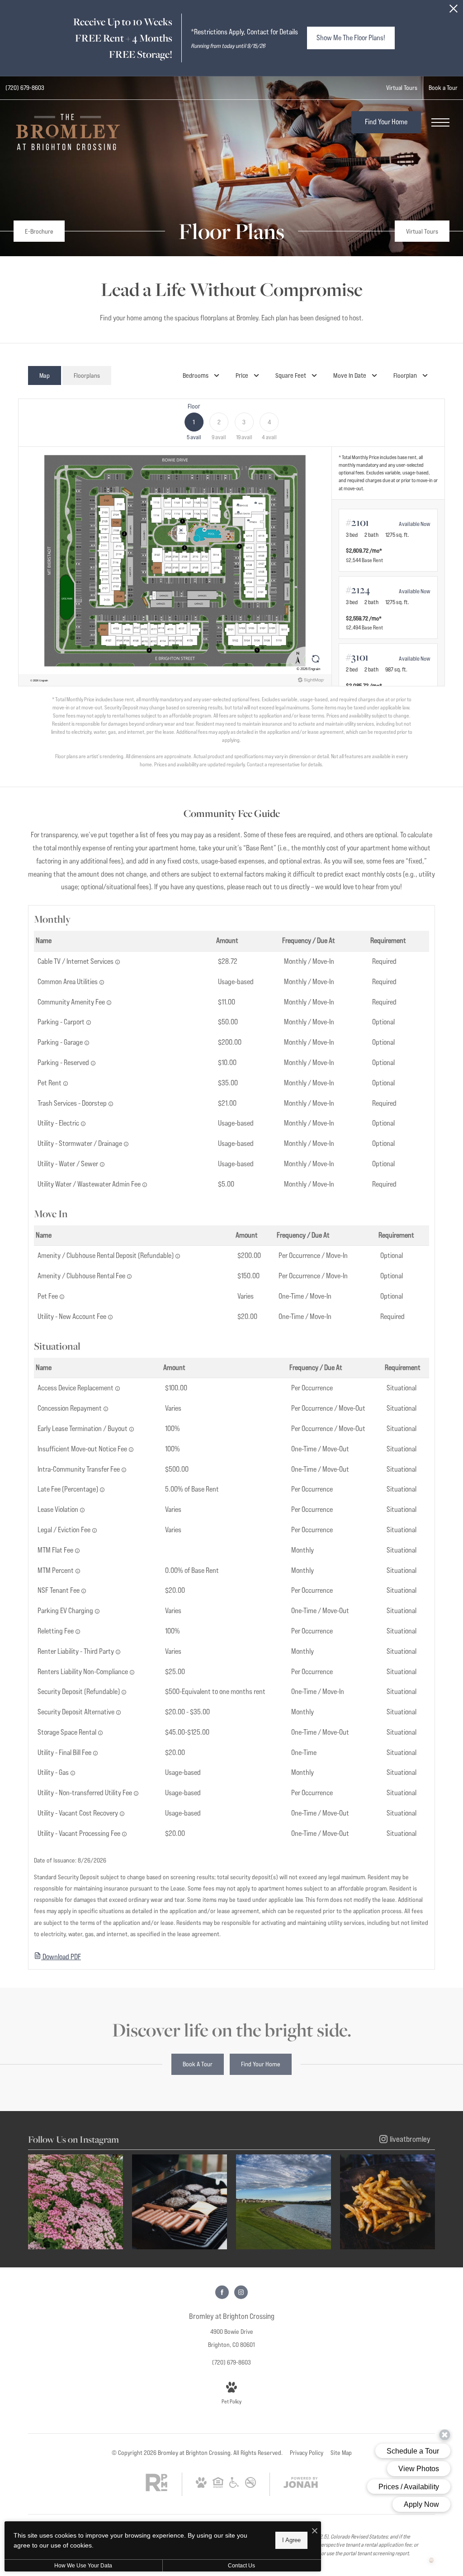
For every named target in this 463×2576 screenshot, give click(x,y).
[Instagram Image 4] (387, 2202)
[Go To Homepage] (68, 132)
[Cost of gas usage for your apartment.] (73, 1773)
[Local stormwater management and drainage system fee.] (126, 1144)
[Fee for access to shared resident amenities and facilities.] (109, 1003)
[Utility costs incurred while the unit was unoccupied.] (122, 1814)
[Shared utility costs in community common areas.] (102, 982)
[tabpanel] (231, 583)
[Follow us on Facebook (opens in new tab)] (222, 2292)
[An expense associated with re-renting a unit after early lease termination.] (78, 1632)
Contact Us (241, 2566)
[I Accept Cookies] (315, 2531)
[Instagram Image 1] (76, 2202)
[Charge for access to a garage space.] (87, 1043)
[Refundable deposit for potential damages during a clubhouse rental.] (178, 1256)
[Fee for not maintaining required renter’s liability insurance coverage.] (132, 1672)
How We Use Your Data (83, 2566)
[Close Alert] (454, 11)
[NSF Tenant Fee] (84, 1591)
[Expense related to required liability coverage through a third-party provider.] (118, 1652)
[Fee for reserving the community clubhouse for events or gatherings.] (129, 1276)
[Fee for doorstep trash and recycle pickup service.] (111, 1104)
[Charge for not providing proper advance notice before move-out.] (131, 1450)
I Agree (291, 2540)
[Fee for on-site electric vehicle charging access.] (97, 1611)
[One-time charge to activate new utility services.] (110, 1317)
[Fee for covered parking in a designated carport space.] (89, 1023)
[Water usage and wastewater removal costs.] (102, 1164)
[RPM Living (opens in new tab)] (156, 2489)
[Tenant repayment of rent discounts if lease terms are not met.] (106, 1409)
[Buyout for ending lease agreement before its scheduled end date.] (132, 1429)
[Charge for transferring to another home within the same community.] (124, 1470)
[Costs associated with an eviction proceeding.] (94, 1530)
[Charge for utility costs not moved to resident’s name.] (136, 1793)
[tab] (45, 376)
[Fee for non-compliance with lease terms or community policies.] (82, 1510)
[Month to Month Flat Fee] (77, 1551)
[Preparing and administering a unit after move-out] (124, 1834)
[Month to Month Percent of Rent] (78, 1571)
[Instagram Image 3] (283, 2202)
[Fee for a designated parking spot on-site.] (93, 1063)
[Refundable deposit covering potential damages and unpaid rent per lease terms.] (124, 1692)
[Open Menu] (440, 122)
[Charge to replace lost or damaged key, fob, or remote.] (118, 1389)
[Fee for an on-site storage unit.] (100, 1733)
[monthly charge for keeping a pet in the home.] (66, 1084)
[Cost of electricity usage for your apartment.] (83, 1124)
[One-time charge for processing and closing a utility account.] (95, 1753)
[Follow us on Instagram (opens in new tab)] (241, 2292)
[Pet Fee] (62, 1297)
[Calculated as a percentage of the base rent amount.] (102, 1490)
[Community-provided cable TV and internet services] (118, 962)
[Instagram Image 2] (180, 2202)
